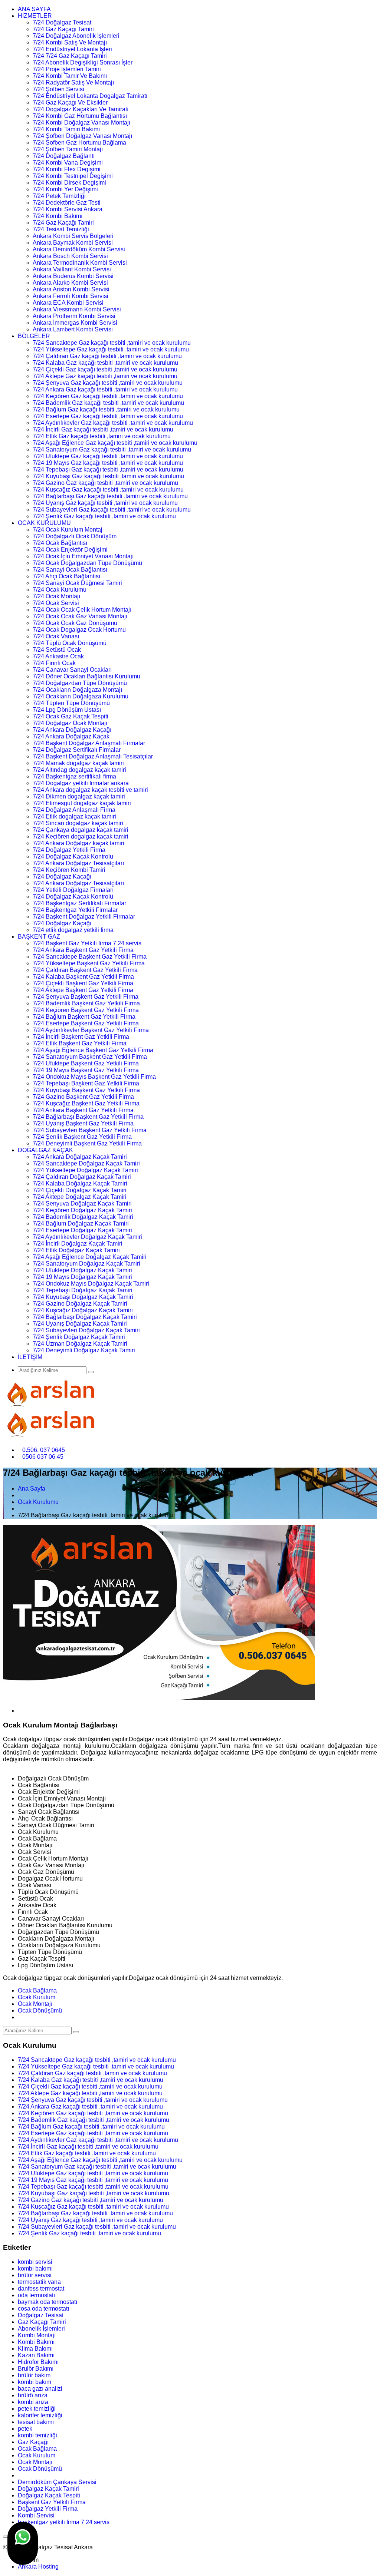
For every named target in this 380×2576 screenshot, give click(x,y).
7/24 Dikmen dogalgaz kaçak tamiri (79, 796)
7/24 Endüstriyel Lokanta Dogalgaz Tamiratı (90, 96)
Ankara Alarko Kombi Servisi (70, 283)
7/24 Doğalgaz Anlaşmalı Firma (74, 810)
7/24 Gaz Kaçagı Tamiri (63, 29)
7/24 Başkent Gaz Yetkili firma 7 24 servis (87, 943)
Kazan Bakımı (36, 2355)
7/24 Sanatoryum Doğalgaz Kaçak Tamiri (86, 1264)
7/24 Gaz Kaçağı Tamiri (63, 223)
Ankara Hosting (38, 2567)
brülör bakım (34, 2375)
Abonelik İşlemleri (41, 2329)
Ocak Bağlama (37, 1990)
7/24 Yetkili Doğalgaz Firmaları (73, 890)
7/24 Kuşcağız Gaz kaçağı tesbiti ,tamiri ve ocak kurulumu (108, 490)
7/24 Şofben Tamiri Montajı (68, 149)
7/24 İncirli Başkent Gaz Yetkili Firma (81, 1037)
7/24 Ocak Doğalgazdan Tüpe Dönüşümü (87, 563)
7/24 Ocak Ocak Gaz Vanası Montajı (80, 616)
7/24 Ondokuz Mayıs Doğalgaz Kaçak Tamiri (91, 1284)
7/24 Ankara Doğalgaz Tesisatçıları (78, 863)
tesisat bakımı (36, 2422)
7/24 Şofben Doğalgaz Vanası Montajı (82, 136)
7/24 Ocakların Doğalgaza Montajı (77, 690)
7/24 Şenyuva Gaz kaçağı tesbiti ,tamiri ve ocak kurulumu (108, 383)
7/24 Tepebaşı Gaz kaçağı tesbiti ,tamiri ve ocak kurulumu (108, 469)
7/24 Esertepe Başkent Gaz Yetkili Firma (86, 1023)
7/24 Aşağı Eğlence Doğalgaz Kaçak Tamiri (90, 1257)
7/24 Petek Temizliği (59, 196)
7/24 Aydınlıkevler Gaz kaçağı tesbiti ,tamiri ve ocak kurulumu (113, 423)
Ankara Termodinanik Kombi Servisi (80, 263)
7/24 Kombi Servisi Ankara (68, 209)
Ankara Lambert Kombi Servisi (73, 329)
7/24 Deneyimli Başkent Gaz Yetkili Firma (87, 1143)
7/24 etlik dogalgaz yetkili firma (73, 930)
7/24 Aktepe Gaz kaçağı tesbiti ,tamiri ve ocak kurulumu (105, 376)
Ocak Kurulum (37, 1997)
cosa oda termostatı (43, 2309)
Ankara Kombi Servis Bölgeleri (73, 236)
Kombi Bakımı (36, 2342)
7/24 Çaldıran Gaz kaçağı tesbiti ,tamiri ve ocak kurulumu (107, 356)
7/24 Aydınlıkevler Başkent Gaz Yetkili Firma (91, 1030)
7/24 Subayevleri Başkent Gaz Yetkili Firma (90, 1130)
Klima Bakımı (35, 2349)
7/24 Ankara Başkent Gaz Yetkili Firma (83, 950)
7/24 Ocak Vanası (56, 636)
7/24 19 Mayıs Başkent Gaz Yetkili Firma (86, 1070)
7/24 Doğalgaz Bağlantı (64, 156)
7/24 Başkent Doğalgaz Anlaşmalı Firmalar (89, 743)
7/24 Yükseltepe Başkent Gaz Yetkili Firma (89, 963)
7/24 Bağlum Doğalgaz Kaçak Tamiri (81, 1223)
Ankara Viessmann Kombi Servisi (77, 309)
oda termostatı (36, 2295)
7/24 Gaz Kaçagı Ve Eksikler (70, 102)
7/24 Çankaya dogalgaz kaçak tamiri (81, 830)
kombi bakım (35, 2382)
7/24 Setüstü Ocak (57, 650)
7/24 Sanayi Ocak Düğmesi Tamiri (77, 583)
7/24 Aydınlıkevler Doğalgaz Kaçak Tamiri (87, 1237)
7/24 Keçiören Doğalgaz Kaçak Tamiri (82, 1210)
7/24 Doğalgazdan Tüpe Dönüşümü (80, 683)
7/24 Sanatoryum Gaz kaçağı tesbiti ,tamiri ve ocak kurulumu (112, 449)
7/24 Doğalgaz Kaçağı (62, 877)
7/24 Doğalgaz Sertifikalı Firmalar (77, 750)
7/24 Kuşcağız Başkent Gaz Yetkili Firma (86, 1103)
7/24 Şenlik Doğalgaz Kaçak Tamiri (79, 1337)
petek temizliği (37, 2409)
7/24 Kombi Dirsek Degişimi (69, 183)
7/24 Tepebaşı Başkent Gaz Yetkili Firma (86, 1083)
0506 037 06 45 (43, 1457)
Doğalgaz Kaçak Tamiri (48, 2489)
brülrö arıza (33, 2395)
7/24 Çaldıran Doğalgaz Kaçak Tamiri (82, 1177)
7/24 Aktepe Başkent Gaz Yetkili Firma (83, 990)
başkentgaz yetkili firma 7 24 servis (64, 2522)
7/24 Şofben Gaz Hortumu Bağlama (79, 143)
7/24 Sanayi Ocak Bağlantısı (70, 570)
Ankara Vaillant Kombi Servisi (72, 269)
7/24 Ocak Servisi (56, 603)
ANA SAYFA (34, 9)
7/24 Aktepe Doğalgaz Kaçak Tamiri (80, 1197)
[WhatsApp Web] (23, 2543)
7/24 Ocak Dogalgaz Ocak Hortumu (79, 630)
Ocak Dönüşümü (40, 2010)
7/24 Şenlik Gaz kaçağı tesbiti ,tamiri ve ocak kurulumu (104, 516)
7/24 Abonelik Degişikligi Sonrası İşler (83, 62)
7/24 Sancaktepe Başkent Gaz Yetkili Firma (90, 957)
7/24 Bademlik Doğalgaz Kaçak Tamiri (83, 1217)
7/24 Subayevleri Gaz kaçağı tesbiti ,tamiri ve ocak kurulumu (112, 510)
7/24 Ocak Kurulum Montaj (68, 530)
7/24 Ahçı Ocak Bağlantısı (66, 576)
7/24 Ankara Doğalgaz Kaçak (71, 736)
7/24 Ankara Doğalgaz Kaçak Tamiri (80, 1157)
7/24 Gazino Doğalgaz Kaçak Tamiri (80, 1304)
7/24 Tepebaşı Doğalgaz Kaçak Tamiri (83, 1290)
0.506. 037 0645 (44, 1450)
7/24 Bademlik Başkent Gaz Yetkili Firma (86, 1003)
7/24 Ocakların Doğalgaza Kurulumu (81, 696)
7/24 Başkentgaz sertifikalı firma (74, 776)
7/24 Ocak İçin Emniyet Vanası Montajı (83, 556)
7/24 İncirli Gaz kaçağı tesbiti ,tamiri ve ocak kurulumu (103, 429)
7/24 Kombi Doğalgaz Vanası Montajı (81, 123)
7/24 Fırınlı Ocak (54, 663)
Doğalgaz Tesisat (41, 2315)
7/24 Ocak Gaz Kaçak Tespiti (71, 716)
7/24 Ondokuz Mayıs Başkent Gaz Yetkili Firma (94, 1077)
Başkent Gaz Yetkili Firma (52, 2502)
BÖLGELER (34, 336)
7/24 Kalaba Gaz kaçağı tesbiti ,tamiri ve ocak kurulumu (105, 363)
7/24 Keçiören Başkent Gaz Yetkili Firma (86, 1010)
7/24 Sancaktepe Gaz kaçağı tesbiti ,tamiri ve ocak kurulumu (112, 343)
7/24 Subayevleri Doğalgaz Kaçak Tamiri (86, 1330)
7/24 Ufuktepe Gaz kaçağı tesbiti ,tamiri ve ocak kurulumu (108, 456)
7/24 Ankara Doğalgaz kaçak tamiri (78, 843)
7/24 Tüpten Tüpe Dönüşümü (71, 703)
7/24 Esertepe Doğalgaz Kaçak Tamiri (82, 1230)
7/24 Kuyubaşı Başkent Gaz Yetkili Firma (86, 1090)
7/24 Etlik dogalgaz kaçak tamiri (74, 816)
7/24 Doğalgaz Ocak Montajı (70, 723)
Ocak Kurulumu (38, 1502)
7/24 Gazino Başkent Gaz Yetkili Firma (83, 1097)
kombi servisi (35, 2262)
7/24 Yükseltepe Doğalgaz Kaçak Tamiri (85, 1170)
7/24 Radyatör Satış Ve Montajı (73, 82)
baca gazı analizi (40, 2389)
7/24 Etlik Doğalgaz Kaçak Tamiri (76, 1250)
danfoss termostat (41, 2289)
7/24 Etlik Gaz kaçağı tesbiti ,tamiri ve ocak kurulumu (102, 436)
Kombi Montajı (37, 2335)
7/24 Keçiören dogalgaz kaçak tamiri (81, 836)
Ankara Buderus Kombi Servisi (73, 276)
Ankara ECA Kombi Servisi (68, 303)
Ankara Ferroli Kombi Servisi (71, 296)
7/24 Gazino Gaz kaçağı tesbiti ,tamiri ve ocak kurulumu (105, 483)
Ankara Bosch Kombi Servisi (70, 256)
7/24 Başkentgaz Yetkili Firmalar (75, 910)
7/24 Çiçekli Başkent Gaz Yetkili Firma (83, 983)
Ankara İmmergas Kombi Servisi (75, 323)
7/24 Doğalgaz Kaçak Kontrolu (73, 857)
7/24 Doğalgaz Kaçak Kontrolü (73, 897)
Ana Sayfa (32, 1489)
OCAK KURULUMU (44, 523)
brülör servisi (35, 2275)
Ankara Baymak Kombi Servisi (73, 243)
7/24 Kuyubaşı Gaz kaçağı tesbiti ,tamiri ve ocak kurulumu (108, 476)
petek (25, 2429)
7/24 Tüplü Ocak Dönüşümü (70, 643)
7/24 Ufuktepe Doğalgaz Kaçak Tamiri (82, 1270)
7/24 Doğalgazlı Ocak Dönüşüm (75, 536)
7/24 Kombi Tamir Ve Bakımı (70, 76)
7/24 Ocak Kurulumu (60, 590)
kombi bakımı (35, 2269)
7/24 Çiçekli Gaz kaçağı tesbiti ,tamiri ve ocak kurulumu (105, 369)
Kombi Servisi (36, 2515)
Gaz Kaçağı (33, 2442)
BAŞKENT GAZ (39, 937)
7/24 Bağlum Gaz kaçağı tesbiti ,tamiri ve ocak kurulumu (106, 409)
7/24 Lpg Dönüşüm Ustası (67, 710)
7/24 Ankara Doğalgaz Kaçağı (72, 730)
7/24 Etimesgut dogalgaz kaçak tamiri (82, 803)
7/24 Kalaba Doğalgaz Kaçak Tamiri (80, 1183)
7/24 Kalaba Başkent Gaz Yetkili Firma (83, 977)
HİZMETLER (35, 16)
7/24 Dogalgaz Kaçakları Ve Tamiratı (81, 109)
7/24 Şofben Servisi (58, 89)
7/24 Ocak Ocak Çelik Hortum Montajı (82, 610)
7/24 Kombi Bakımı (58, 216)
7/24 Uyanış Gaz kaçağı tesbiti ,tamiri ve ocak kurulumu (105, 503)
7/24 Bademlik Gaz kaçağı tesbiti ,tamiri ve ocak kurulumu (108, 403)
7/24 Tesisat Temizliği (61, 229)
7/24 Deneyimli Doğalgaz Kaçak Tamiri (84, 1350)
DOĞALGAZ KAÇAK (45, 1150)
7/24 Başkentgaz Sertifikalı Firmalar (79, 903)
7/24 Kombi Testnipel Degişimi (73, 176)
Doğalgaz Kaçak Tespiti (49, 2495)
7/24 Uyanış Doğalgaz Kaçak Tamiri (80, 1324)
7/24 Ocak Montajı (56, 596)
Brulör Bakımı (36, 2369)
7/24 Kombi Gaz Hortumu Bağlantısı (80, 116)
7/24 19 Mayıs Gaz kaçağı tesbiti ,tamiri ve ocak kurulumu (108, 463)
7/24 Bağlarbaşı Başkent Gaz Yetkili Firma (88, 1117)
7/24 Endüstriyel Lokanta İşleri (72, 49)
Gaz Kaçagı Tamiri (42, 2322)
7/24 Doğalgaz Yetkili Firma (69, 850)
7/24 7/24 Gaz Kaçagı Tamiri (70, 56)
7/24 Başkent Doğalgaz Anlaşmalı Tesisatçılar (93, 756)
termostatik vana (39, 2282)
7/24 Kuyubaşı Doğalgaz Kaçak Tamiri (83, 1297)
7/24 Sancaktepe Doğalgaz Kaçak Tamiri (86, 1163)
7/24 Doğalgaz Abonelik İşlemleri (76, 36)
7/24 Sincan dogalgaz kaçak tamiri (78, 823)
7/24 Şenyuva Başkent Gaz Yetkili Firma (86, 997)
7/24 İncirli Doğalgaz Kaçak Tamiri (78, 1244)
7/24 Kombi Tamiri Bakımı (66, 129)
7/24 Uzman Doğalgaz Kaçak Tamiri (80, 1344)
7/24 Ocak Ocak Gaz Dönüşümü (75, 623)
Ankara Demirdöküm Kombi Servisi (79, 249)
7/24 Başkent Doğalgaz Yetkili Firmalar (84, 917)
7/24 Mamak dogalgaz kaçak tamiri (78, 763)
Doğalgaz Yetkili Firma (48, 2509)
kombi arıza (33, 2402)
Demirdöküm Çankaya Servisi (57, 2482)
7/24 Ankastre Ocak (58, 656)
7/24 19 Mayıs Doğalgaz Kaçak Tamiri (82, 1277)
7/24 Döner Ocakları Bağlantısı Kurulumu (86, 676)
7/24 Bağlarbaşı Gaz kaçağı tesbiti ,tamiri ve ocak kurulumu (110, 496)
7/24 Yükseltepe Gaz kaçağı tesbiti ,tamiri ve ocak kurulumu (111, 349)
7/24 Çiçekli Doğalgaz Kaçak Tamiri (80, 1190)
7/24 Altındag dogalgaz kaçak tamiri (79, 770)
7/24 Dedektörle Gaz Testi (67, 203)
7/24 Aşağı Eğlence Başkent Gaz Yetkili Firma (93, 1050)
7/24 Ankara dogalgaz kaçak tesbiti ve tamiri (90, 790)
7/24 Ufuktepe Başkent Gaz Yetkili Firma (86, 1063)
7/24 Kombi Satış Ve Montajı (70, 42)
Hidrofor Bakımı (38, 2362)
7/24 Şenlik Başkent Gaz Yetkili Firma (82, 1137)
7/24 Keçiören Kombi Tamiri (69, 870)
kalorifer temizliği (40, 2415)
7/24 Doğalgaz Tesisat (62, 22)
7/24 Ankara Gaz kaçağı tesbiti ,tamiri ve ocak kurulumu (105, 389)
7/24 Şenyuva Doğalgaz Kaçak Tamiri (82, 1203)
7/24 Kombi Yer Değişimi (65, 189)
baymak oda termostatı (47, 2302)
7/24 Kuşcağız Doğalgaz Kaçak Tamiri (83, 1310)
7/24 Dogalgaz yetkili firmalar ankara (81, 783)
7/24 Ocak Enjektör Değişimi (70, 550)
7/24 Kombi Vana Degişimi (68, 163)
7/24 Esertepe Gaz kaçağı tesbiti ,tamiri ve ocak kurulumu (108, 416)
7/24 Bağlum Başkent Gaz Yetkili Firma (84, 1017)
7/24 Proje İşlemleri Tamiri (67, 69)
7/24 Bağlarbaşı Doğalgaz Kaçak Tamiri (85, 1317)
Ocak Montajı (35, 2004)
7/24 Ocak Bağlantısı (60, 543)
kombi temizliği (37, 2435)
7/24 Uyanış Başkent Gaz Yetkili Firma (83, 1123)
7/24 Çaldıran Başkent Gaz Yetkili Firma (85, 970)
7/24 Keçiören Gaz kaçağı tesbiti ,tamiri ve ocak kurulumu (108, 396)
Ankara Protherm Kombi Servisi (74, 316)
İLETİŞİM (30, 1357)
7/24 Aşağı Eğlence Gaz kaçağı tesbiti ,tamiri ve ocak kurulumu (115, 443)
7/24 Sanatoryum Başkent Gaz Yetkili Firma (90, 1057)
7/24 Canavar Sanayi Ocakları (72, 670)
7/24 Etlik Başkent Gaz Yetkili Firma (80, 1043)
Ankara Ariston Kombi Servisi (71, 289)
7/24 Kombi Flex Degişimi (67, 169)
